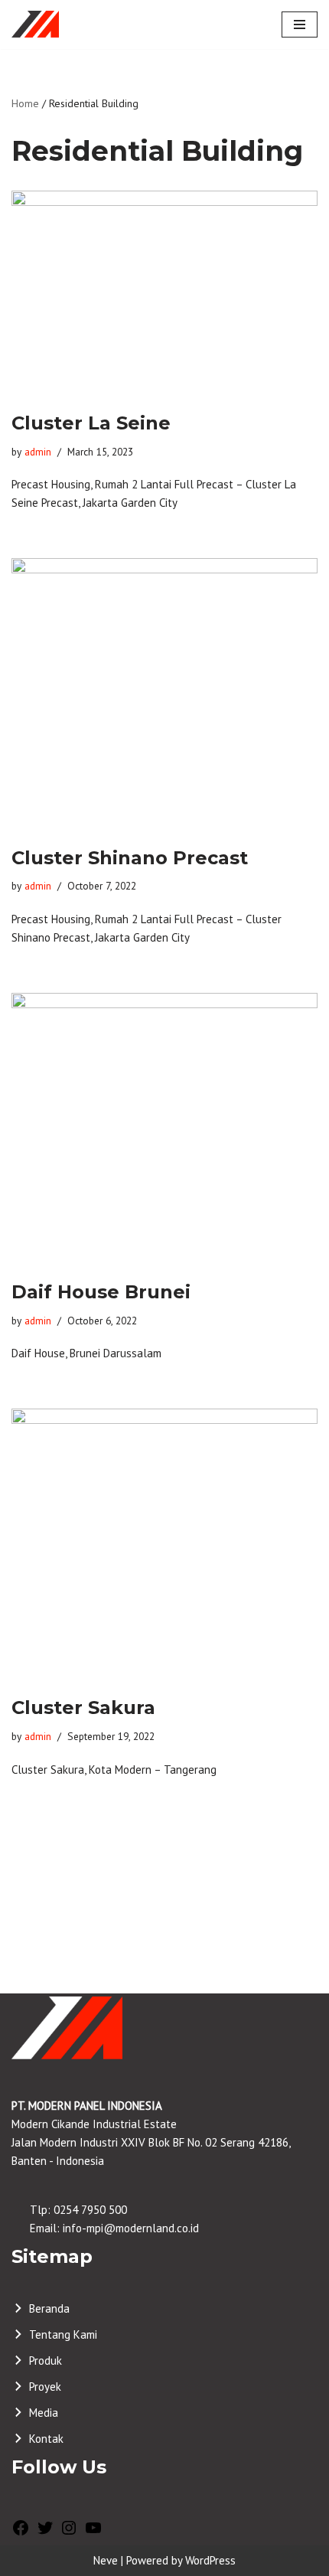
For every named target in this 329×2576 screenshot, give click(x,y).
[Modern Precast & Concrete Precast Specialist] (35, 24)
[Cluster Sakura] (164, 1544)
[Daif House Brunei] (164, 1128)
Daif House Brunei (101, 1292)
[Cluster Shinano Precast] (164, 694)
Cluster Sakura (83, 1708)
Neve (106, 2560)
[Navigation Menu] (300, 24)
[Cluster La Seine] (164, 293)
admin (38, 452)
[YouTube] (93, 2533)
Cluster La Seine (91, 423)
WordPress (210, 2560)
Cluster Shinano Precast (130, 858)
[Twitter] (45, 2533)
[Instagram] (69, 2533)
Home (25, 103)
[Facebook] (21, 2533)
